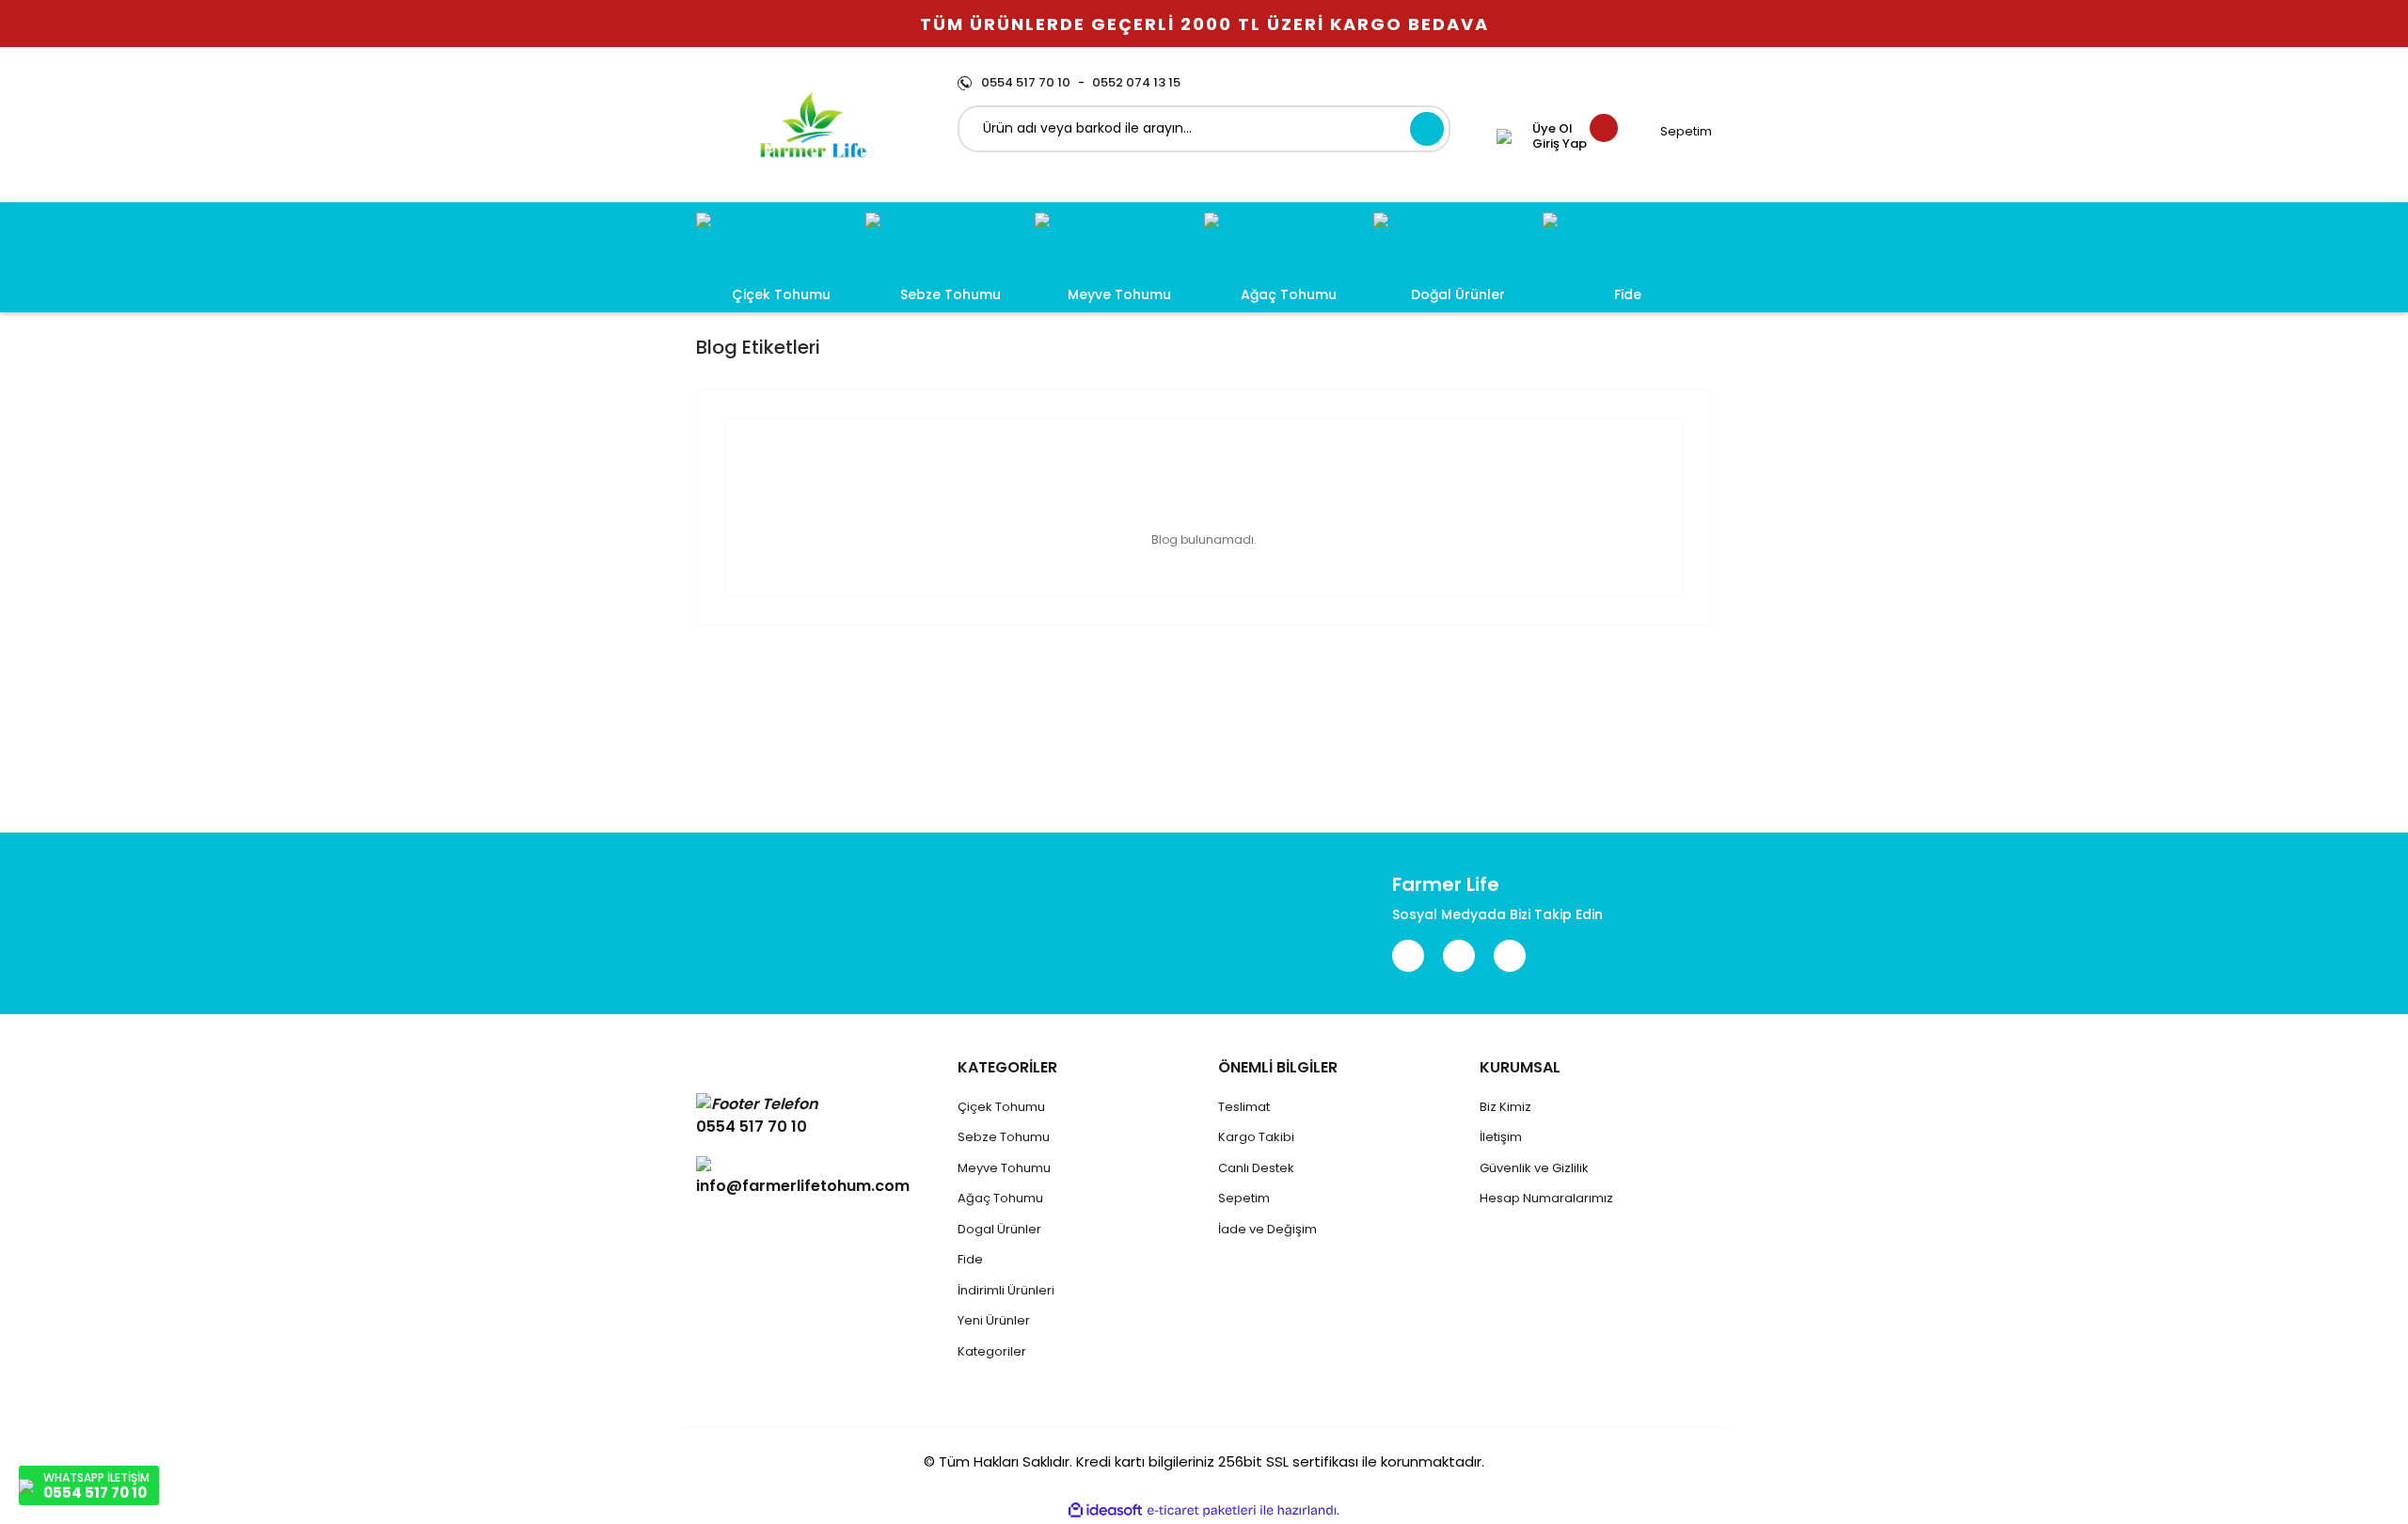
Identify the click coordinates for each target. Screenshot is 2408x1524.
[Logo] (813, 125)
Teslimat (1244, 1107)
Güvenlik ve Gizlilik (1534, 1168)
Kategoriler (992, 1351)
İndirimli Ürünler (1005, 1290)
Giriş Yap (1560, 144)
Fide (970, 1259)
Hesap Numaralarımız (1546, 1198)
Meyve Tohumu (1004, 1168)
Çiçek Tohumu (1001, 1107)
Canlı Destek (1256, 1168)
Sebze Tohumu (1004, 1137)
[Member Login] (1504, 136)
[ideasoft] (1105, 1510)
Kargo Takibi (1256, 1137)
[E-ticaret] (1202, 1511)
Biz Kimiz (1505, 1107)
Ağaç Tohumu (1000, 1198)
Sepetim (1244, 1198)
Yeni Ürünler (994, 1320)
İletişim (1501, 1137)
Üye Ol (1553, 129)
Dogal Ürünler (999, 1229)
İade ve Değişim (1267, 1229)
